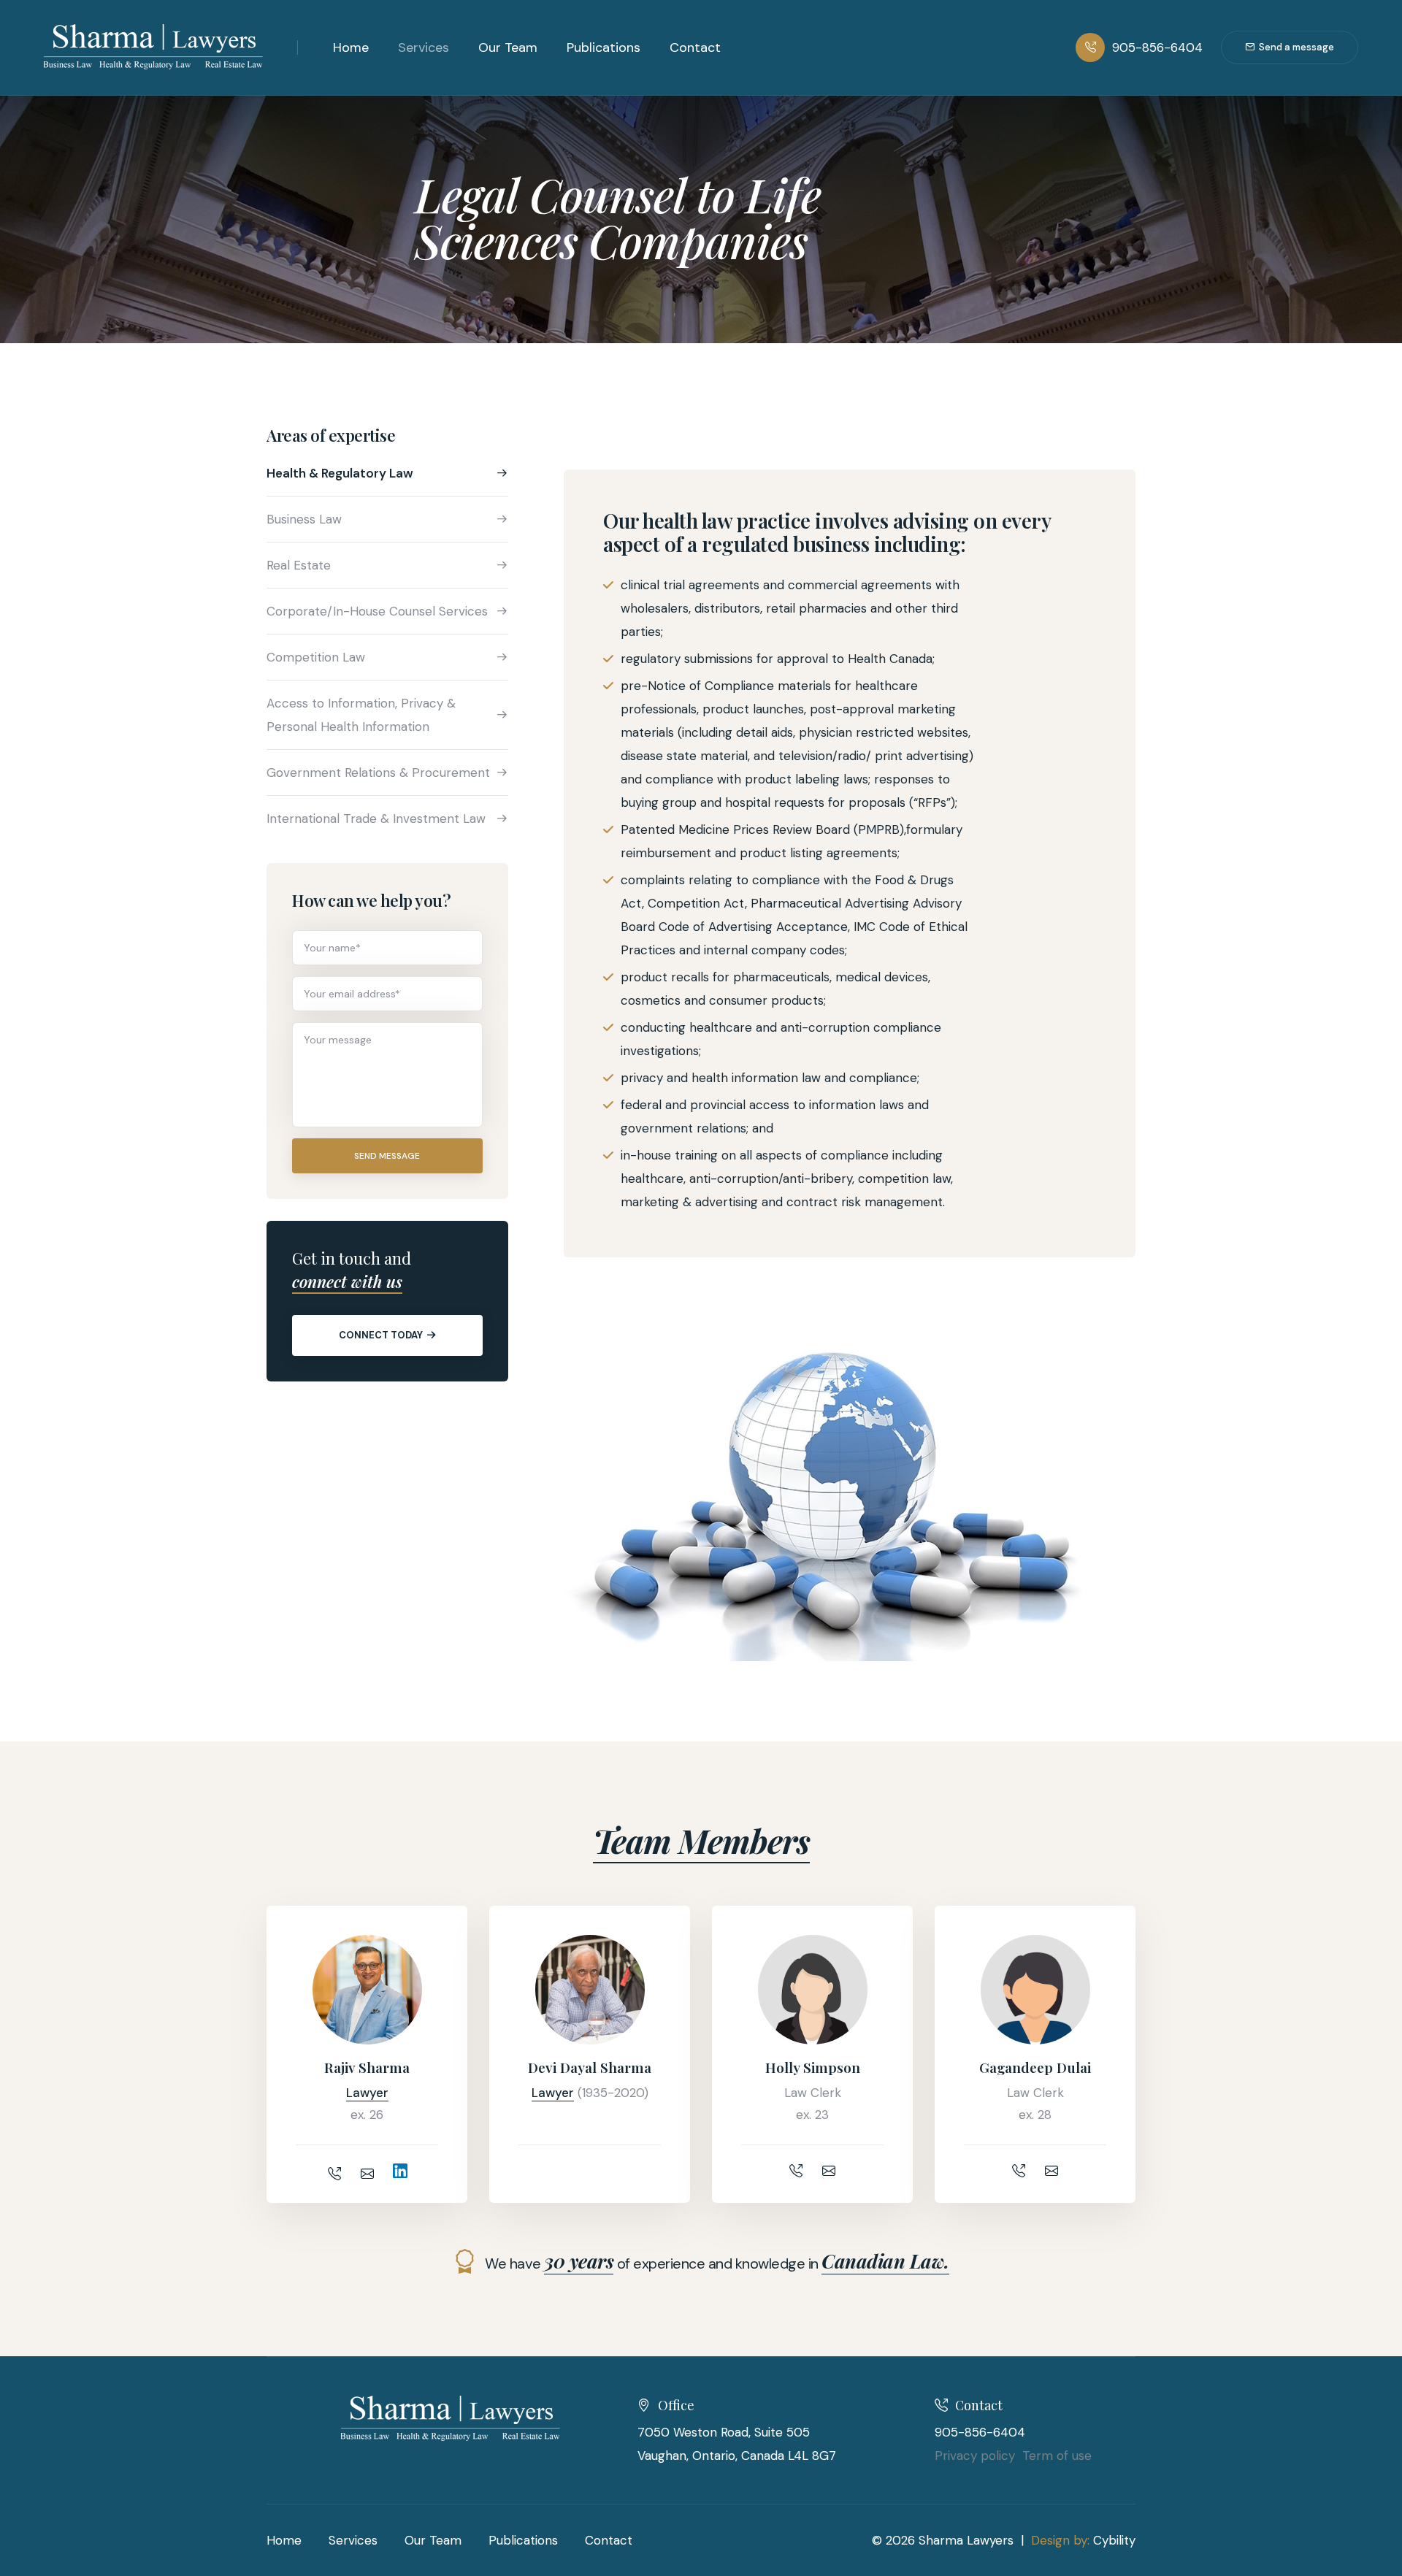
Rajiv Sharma (367, 2067)
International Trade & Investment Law (376, 819)
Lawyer (367, 2093)
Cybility (1114, 2540)
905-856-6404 (1157, 47)
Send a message (1296, 47)
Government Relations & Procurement (378, 773)
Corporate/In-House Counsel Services (377, 611)
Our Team (508, 47)
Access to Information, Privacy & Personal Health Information (361, 715)
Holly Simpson (813, 2067)
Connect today (381, 1335)
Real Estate (299, 565)
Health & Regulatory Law (340, 473)
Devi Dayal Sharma (590, 2067)
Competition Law (316, 657)
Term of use (1057, 2456)
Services (424, 47)
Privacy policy (975, 2456)
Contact (695, 47)
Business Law (304, 519)
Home (351, 47)
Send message (387, 1156)
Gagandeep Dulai (1035, 2067)
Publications (604, 47)
